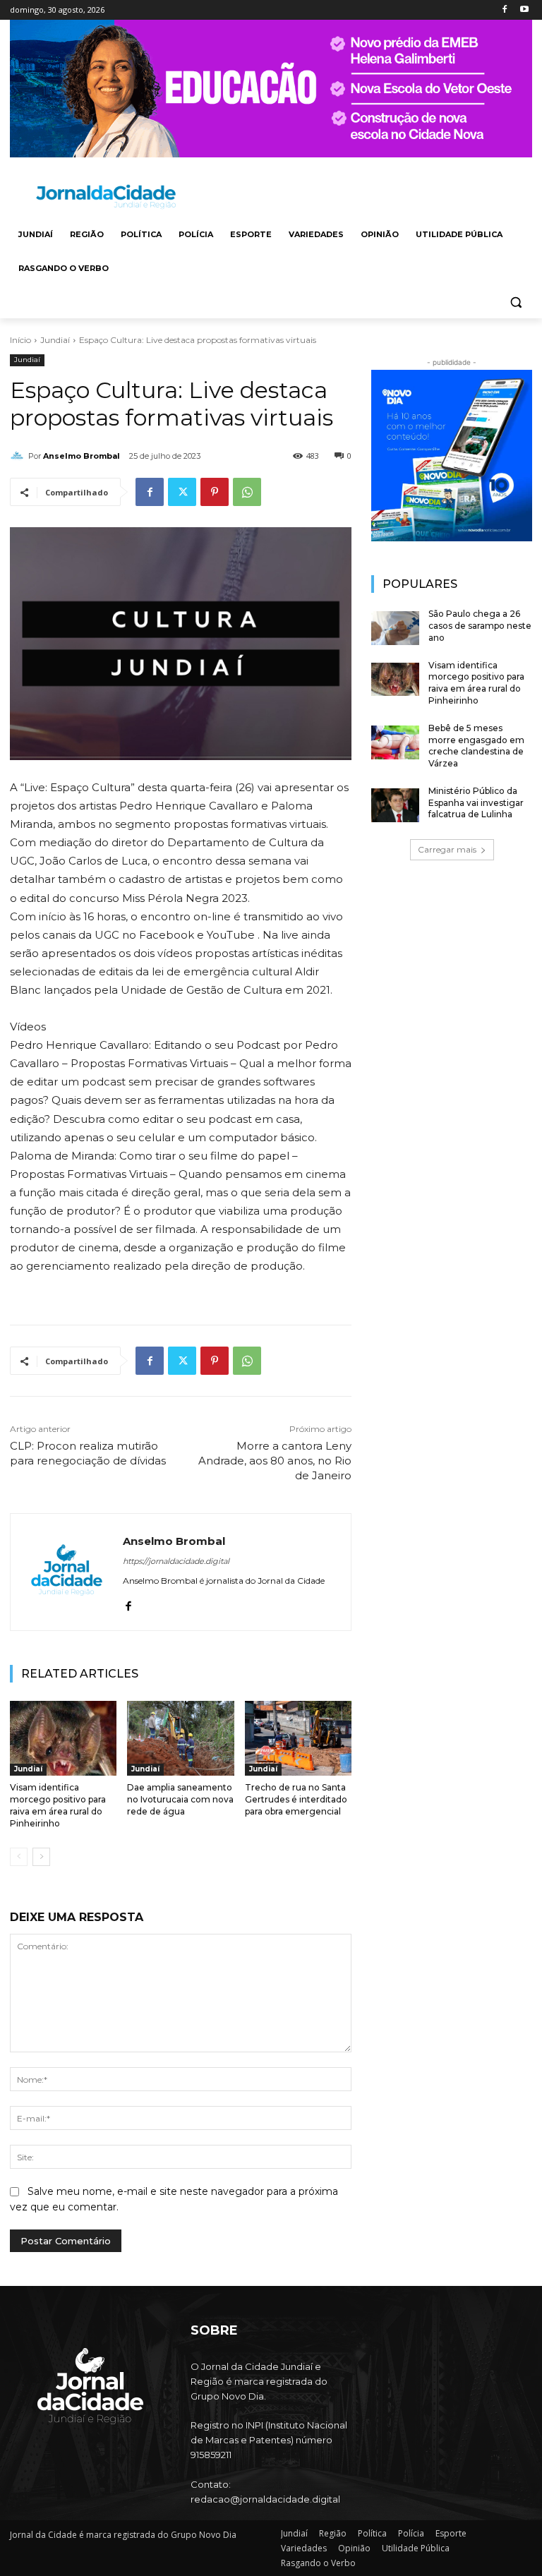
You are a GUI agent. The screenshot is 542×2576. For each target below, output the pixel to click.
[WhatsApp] (247, 492)
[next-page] (41, 1857)
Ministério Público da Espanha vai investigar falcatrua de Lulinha (476, 803)
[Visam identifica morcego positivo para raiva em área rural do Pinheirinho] (63, 1738)
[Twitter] (182, 492)
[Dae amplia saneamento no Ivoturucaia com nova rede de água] (180, 1738)
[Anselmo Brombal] (19, 456)
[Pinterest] (215, 492)
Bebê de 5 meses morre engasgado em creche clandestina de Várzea (476, 746)
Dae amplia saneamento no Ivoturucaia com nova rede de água (180, 1799)
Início (20, 340)
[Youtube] (524, 10)
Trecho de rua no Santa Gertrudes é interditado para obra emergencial (296, 1799)
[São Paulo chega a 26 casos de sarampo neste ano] (395, 628)
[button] (516, 302)
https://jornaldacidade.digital (176, 1561)
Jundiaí (55, 340)
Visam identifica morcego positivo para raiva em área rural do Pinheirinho (476, 683)
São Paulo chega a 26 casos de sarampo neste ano (480, 626)
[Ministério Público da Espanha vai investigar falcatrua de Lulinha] (395, 805)
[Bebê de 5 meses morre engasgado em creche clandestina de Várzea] (395, 742)
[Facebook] (504, 10)
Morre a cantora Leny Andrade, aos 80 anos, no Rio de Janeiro (275, 1461)
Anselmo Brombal (82, 456)
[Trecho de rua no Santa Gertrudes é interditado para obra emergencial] (298, 1738)
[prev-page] (19, 1857)
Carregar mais (447, 849)
